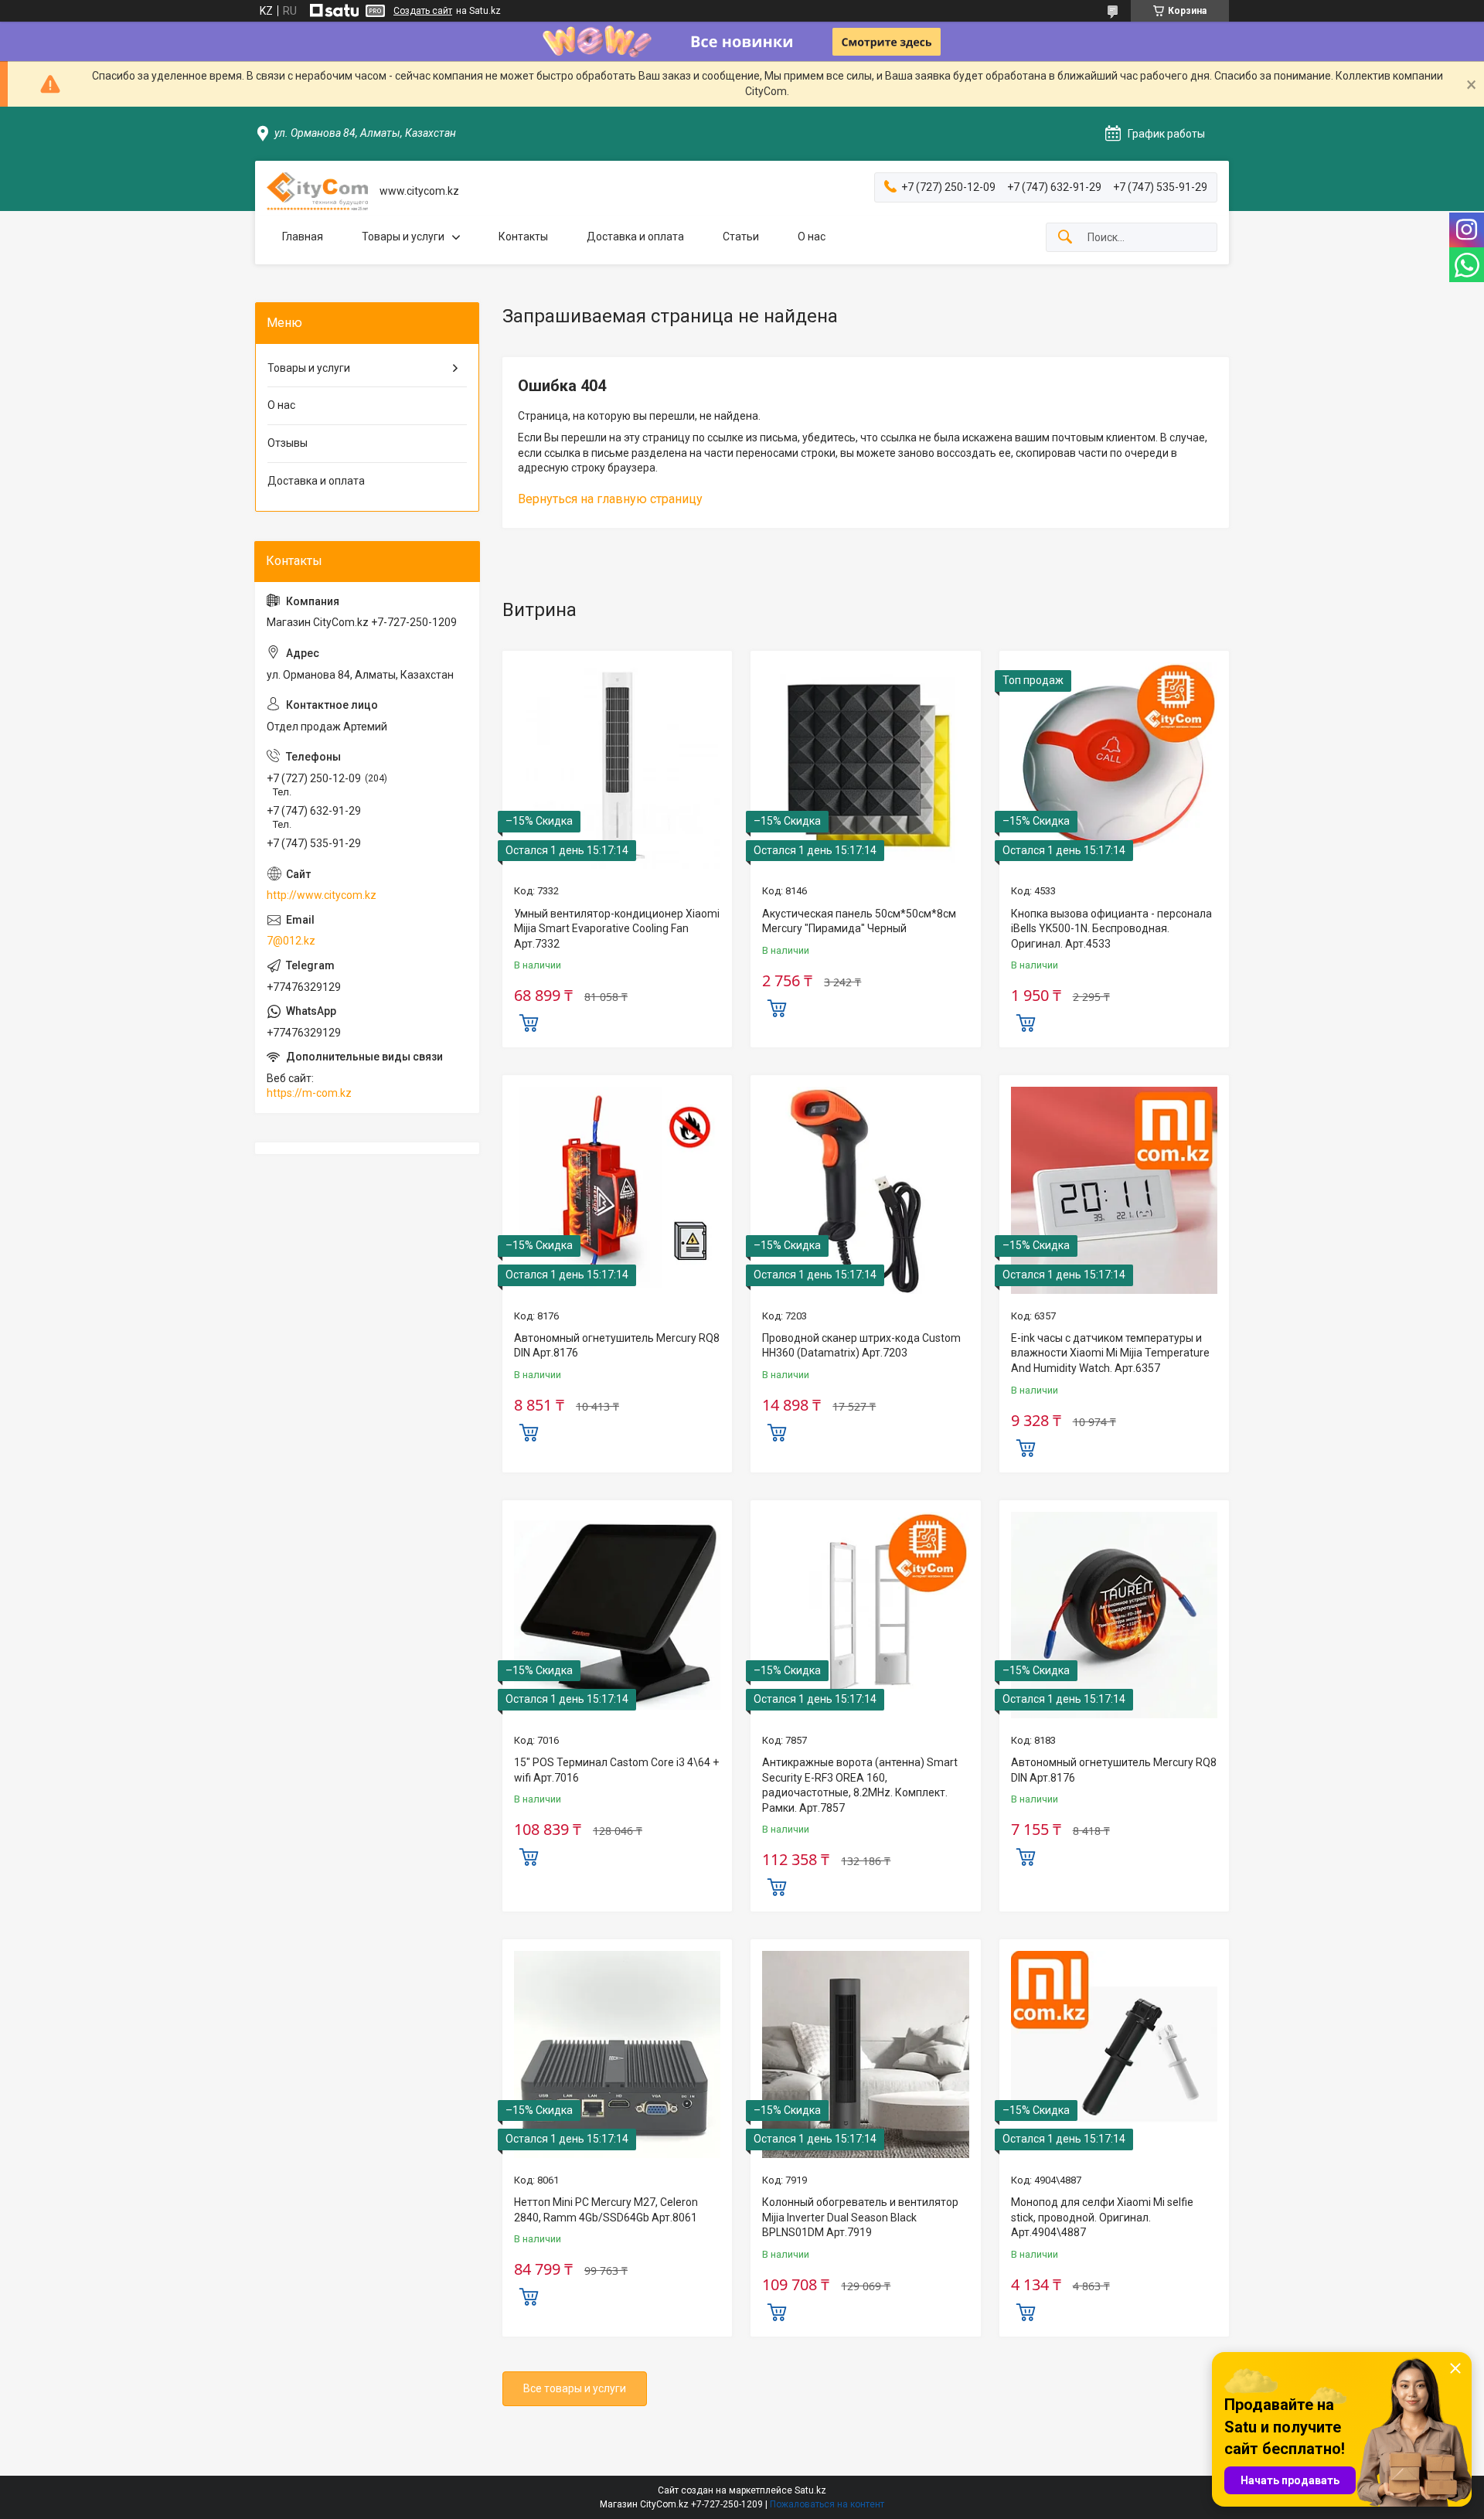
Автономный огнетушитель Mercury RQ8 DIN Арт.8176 (617, 1346)
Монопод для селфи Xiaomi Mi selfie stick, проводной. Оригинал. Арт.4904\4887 (1102, 2217)
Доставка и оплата (635, 237)
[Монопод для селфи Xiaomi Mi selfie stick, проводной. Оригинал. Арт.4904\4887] (1114, 2054)
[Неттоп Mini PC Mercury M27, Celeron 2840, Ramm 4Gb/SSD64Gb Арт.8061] (617, 2054)
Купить (529, 1021)
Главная (303, 237)
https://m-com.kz (309, 1093)
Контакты (523, 237)
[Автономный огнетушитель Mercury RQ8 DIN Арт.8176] (617, 1190)
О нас (812, 237)
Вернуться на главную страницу (610, 499)
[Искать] (1065, 238)
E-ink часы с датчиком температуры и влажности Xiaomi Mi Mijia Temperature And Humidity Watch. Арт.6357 (1110, 1353)
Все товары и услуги (575, 2388)
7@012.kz (291, 941)
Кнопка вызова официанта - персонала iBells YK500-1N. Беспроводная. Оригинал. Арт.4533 (1111, 929)
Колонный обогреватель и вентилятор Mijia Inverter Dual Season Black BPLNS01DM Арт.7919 (860, 2217)
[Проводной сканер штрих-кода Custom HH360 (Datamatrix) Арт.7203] (865, 1190)
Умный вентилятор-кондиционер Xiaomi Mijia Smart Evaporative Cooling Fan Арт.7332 (617, 929)
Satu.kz (810, 2490)
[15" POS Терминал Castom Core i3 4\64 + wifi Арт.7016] (617, 1615)
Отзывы (288, 443)
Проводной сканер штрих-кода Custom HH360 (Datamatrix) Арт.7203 (861, 1346)
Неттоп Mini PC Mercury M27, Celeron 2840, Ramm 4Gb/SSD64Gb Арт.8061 (606, 2210)
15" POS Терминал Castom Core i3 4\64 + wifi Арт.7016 (616, 1770)
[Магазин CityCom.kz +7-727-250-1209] (317, 191)
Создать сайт (423, 11)
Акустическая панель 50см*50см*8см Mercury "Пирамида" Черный (859, 921)
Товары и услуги (403, 237)
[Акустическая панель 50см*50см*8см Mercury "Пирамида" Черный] (865, 766)
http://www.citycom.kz (322, 895)
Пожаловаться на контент (827, 2504)
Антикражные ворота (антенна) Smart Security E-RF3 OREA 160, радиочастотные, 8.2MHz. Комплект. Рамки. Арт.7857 (860, 1785)
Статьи (741, 237)
